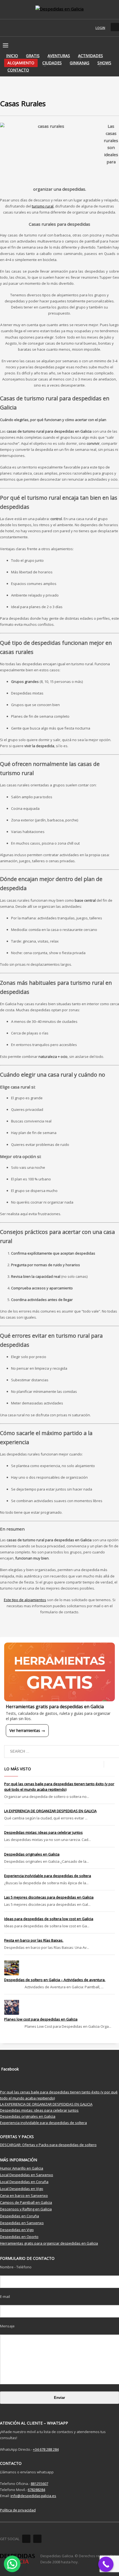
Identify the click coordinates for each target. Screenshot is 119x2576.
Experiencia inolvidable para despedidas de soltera (48, 1876)
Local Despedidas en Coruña (24, 2182)
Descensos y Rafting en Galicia (26, 2209)
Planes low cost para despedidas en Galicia (41, 2019)
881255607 (39, 2484)
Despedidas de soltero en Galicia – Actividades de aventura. (55, 1980)
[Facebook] (26, 2539)
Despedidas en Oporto (19, 2237)
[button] (12, 2564)
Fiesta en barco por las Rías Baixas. (34, 1940)
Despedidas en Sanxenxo (22, 2223)
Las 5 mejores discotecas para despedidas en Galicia (49, 1897)
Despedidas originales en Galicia (32, 1854)
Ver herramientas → (27, 1730)
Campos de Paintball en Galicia (26, 2202)
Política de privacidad (18, 2510)
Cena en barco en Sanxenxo (24, 2196)
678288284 (36, 2490)
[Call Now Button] (106, 2564)
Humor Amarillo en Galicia (22, 2168)
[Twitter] (37, 2539)
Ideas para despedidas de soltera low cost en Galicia (49, 1919)
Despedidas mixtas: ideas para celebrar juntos (43, 1832)
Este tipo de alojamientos (25, 1600)
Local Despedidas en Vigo (22, 2189)
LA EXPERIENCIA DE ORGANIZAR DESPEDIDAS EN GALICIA (50, 1811)
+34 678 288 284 (46, 2449)
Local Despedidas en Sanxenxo (27, 2175)
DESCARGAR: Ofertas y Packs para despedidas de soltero (48, 2145)
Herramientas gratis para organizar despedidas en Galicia (49, 2243)
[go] (109, 1764)
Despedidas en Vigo (17, 2230)
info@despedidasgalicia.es (33, 2496)
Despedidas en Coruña (20, 2216)
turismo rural (43, 206)
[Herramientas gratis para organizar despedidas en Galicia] (59, 1672)
